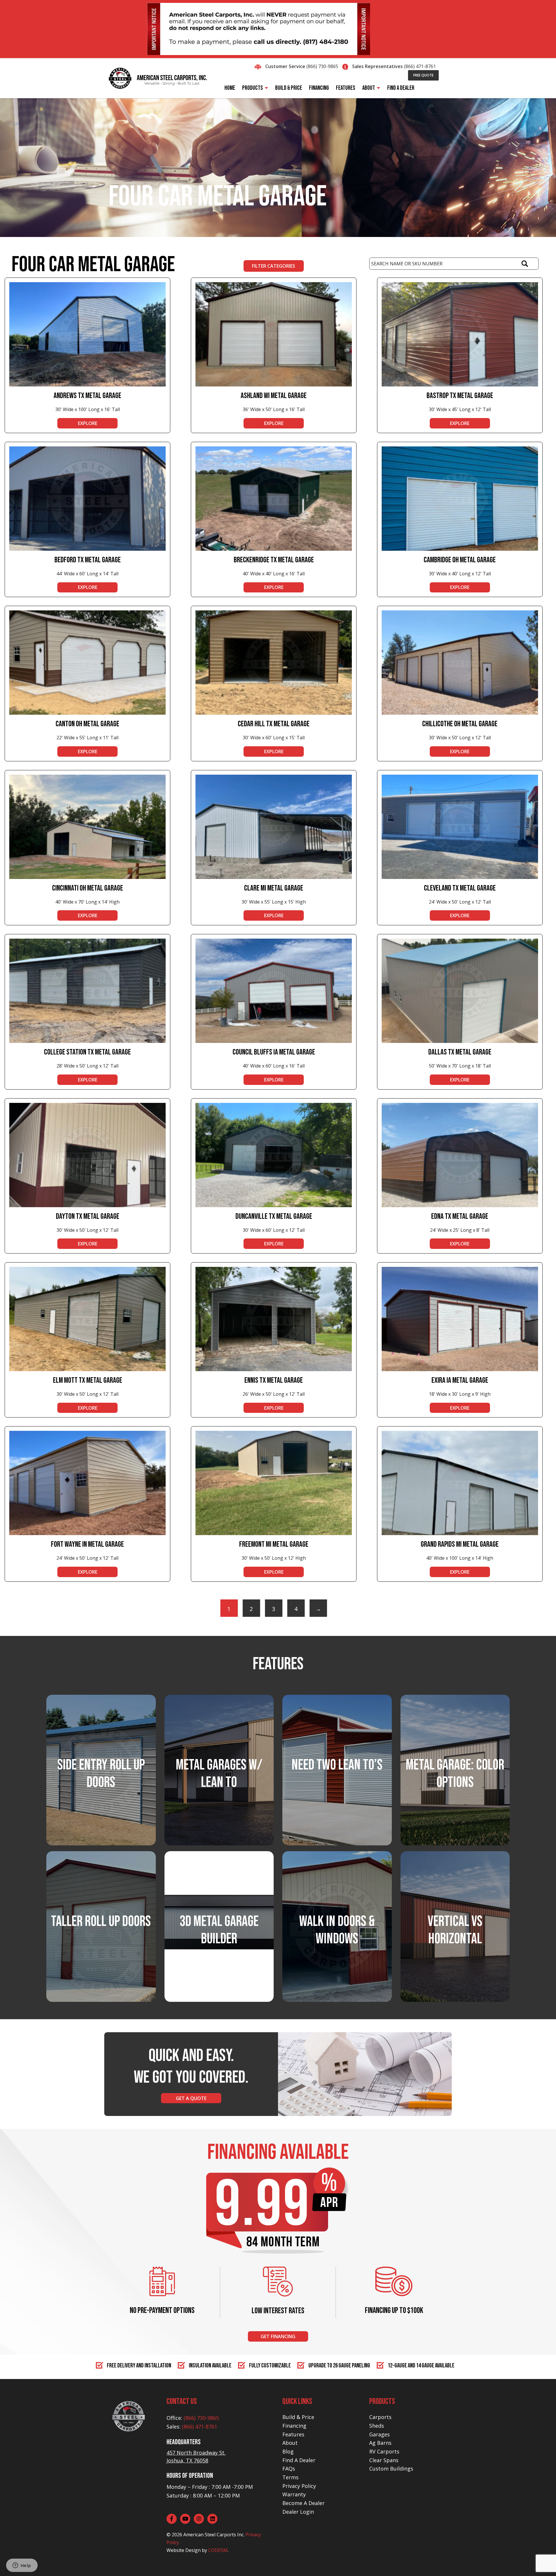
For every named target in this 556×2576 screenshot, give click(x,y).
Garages (379, 2434)
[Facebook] (172, 2519)
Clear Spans (384, 2460)
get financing (278, 2336)
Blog (288, 2451)
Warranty (294, 2494)
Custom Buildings (391, 2469)
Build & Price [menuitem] (289, 88)
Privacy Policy (299, 2486)
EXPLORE (88, 423)
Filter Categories (274, 266)
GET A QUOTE (191, 2098)
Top (542, 2562)
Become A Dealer (303, 2503)
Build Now (219, 1948)
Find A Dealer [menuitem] (401, 88)
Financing (294, 2426)
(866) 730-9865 (322, 66)
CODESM (218, 2550)
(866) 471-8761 (420, 66)
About (290, 2443)
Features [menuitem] (346, 88)
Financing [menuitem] (319, 88)
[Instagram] (199, 2519)
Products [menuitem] (253, 88)
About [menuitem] (369, 88)
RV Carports (384, 2451)
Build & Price (298, 2417)
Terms (290, 2477)
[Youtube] (185, 2519)
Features (293, 2434)
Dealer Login (298, 2512)
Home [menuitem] (230, 88)
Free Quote (423, 75)
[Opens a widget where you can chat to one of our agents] (22, 2566)
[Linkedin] (212, 2519)
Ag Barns (380, 2443)
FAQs (289, 2469)
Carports (380, 2417)
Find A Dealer (299, 2460)
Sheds (377, 2426)
